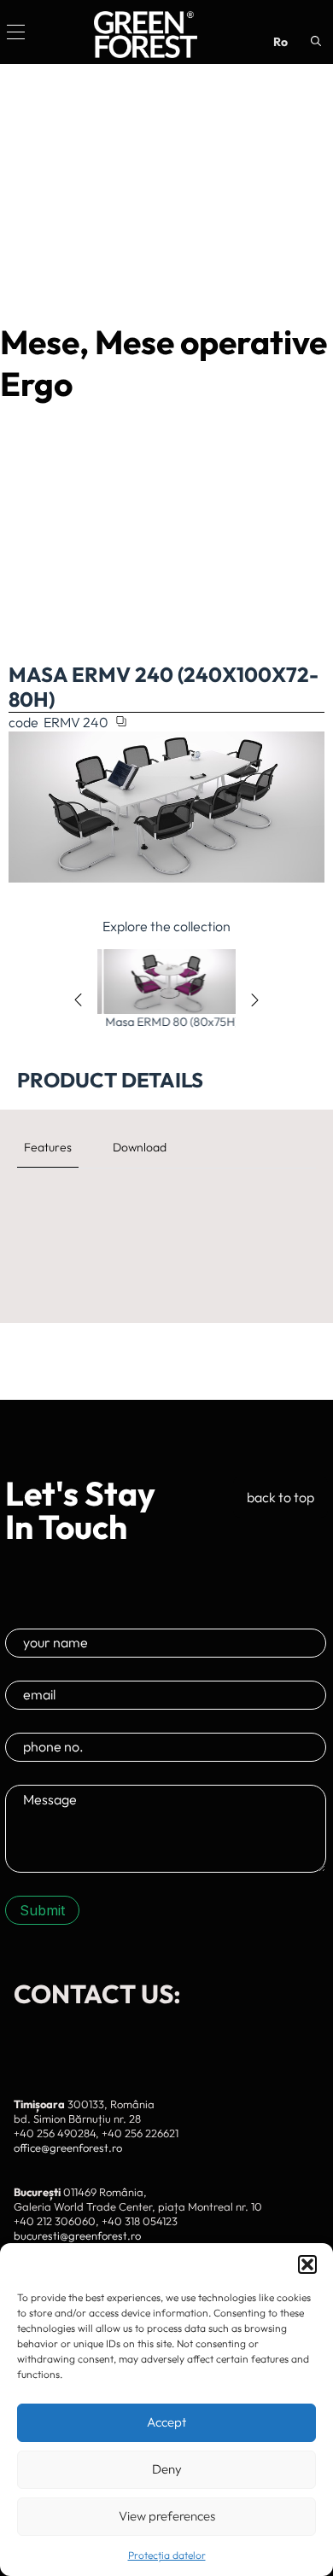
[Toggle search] (316, 41)
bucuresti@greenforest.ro (77, 2235)
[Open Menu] (16, 32)
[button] (307, 2264)
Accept (166, 2422)
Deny (167, 2469)
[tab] (48, 1147)
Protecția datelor (167, 2555)
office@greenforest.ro (68, 2148)
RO (280, 42)
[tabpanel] (166, 1206)
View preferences (167, 2516)
